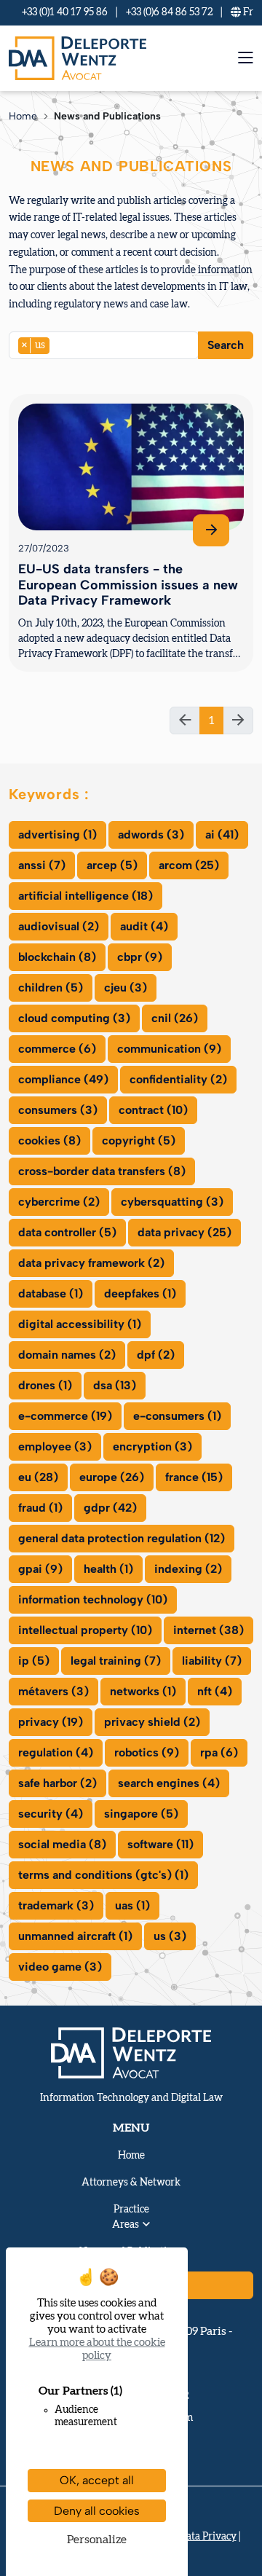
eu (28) (38, 1477)
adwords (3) (151, 835)
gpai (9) (40, 1569)
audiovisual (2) (59, 926)
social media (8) (62, 1844)
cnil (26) (175, 1018)
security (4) (51, 1814)
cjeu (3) (126, 987)
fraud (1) (40, 1508)
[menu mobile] (246, 58)
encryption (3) (152, 1446)
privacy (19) (51, 1722)
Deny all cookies (97, 2511)
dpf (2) (156, 1355)
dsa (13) (115, 1385)
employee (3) (55, 1446)
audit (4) (144, 926)
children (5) (51, 987)
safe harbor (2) (57, 1783)
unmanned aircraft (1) (75, 1936)
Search (226, 345)
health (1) (108, 1569)
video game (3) (60, 1967)
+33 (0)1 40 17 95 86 (65, 12)
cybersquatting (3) (172, 1202)
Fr (247, 12)
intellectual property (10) (85, 1630)
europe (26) (112, 1477)
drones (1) (45, 1385)
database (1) (51, 1293)
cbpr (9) (140, 957)
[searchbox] (57, 345)
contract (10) (153, 1110)
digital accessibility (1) (80, 1324)
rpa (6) (219, 1752)
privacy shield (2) (152, 1722)
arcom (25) (189, 865)
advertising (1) (57, 835)
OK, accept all (97, 2480)
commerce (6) (57, 1049)
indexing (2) (188, 1569)
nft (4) (215, 1691)
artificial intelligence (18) (86, 896)
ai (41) (222, 835)
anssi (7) (42, 865)
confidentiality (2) (178, 1079)
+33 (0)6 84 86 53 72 (169, 12)
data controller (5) (67, 1232)
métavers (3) (53, 1691)
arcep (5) (112, 865)
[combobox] (104, 345)
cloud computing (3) (74, 1018)
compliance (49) (63, 1079)
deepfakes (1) (140, 1293)
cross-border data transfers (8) (102, 1171)
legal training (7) (116, 1661)
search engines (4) (169, 1783)
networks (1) (143, 1691)
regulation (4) (56, 1752)
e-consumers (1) (177, 1416)
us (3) (170, 1936)
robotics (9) (147, 1752)
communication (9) (169, 1049)
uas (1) (132, 1905)
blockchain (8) (57, 957)
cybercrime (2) (59, 1202)
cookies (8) (49, 1140)
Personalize (97, 2540)
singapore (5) (141, 1814)
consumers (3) (58, 1110)
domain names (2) (67, 1355)
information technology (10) (93, 1599)
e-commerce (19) (65, 1416)
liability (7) (212, 1661)
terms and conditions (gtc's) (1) (103, 1875)
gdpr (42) (110, 1508)
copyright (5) (139, 1140)
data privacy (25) (184, 1232)
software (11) (160, 1844)
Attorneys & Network (131, 2183)
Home (23, 116)
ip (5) (34, 1661)
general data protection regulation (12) (122, 1538)
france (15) (194, 1477)
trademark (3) (56, 1905)
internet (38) (209, 1630)
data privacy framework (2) (91, 1263)
